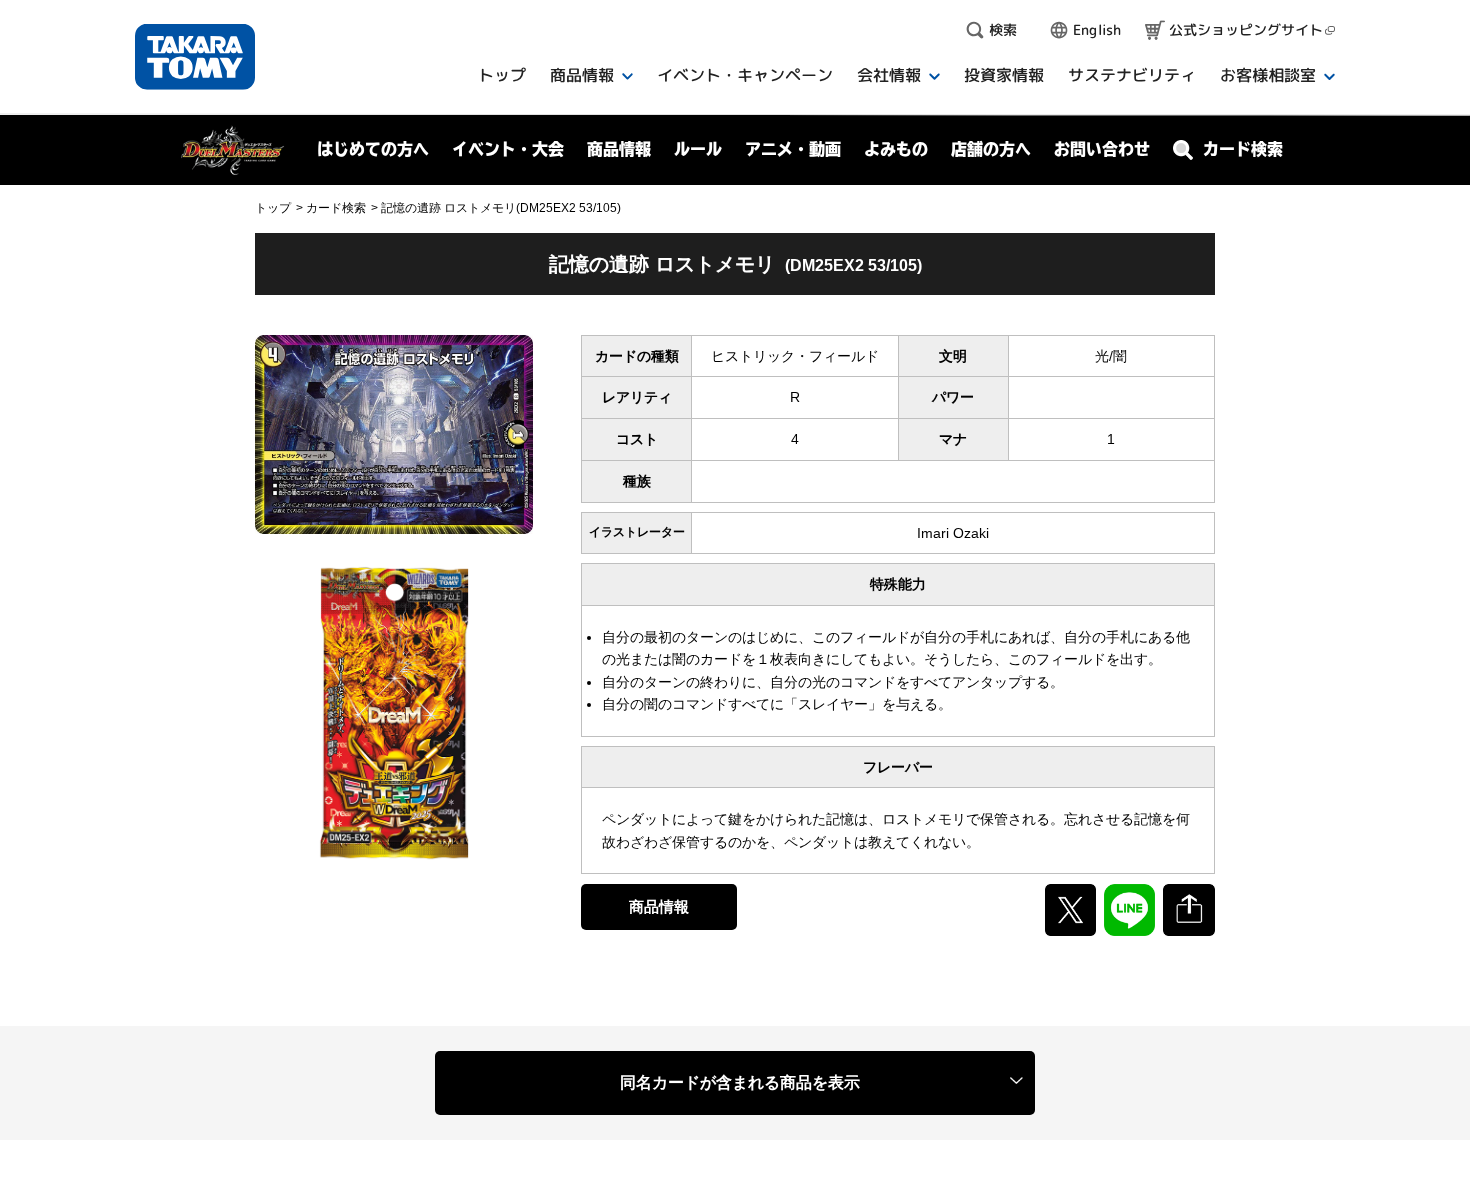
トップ (273, 208)
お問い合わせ (1102, 149)
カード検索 (336, 208)
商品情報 (659, 906)
